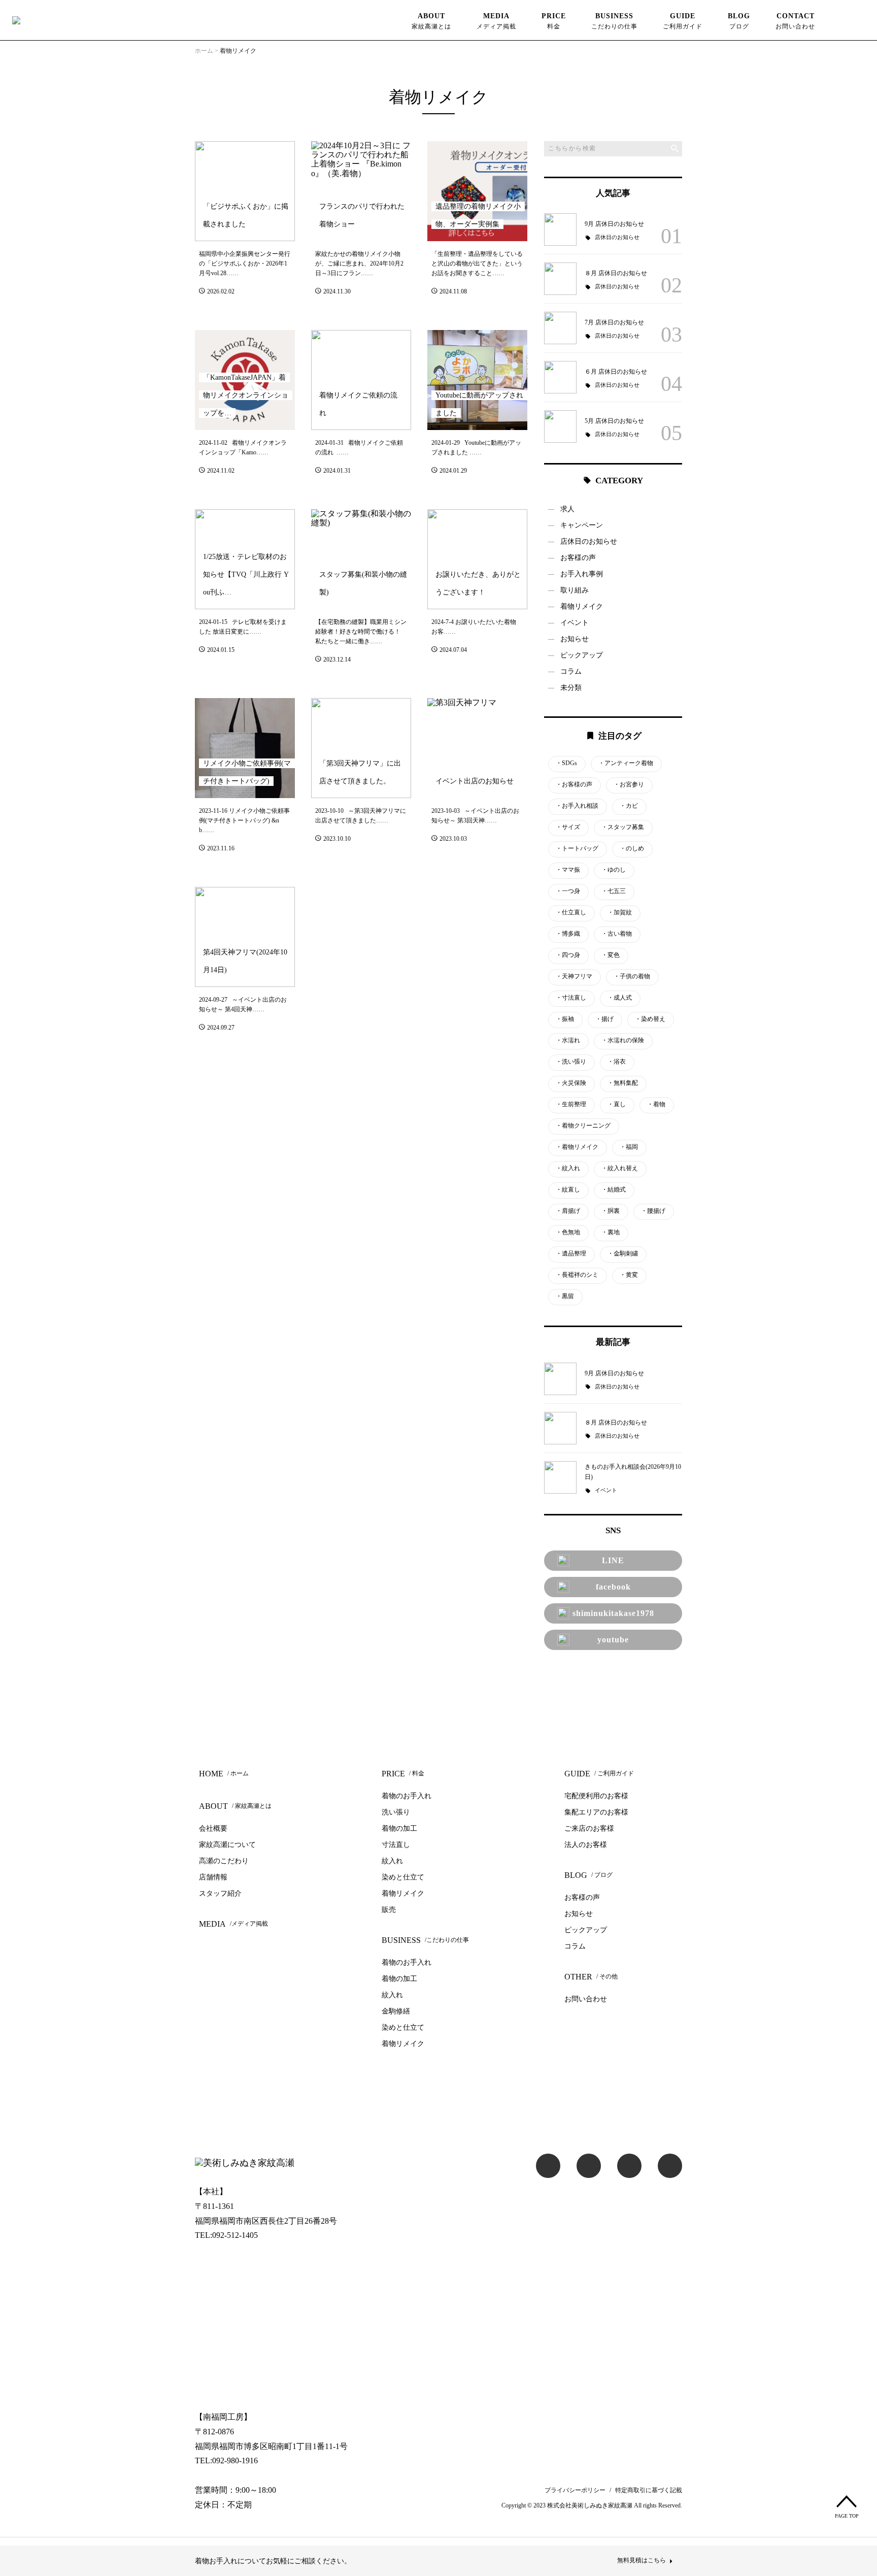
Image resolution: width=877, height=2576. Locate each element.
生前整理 (571, 1104)
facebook (613, 1587)
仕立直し (571, 913)
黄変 (629, 1275)
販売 (389, 1910)
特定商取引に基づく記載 (649, 2490)
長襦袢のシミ (577, 1275)
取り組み (575, 590)
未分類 (571, 688)
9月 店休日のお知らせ (614, 224)
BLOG (739, 21)
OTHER (591, 1977)
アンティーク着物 (626, 763)
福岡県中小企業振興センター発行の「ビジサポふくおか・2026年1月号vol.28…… (245, 263)
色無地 (568, 1232)
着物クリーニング (583, 1126)
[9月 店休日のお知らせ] (560, 229)
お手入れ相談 (577, 806)
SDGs (566, 763)
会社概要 (213, 1828)
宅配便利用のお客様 (596, 1796)
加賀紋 (620, 913)
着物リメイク (582, 606)
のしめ (632, 849)
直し (617, 1104)
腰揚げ (653, 1211)
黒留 (565, 1296)
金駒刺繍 (623, 1254)
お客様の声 (578, 558)
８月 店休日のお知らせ (616, 273)
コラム (571, 671)
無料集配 (623, 1083)
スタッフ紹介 (220, 1893)
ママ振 (568, 870)
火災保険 (571, 1083)
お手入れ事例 (582, 574)
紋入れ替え (620, 1168)
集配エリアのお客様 (596, 1812)
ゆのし (614, 870)
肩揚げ (568, 1211)
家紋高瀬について (227, 1845)
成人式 (620, 998)
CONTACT (795, 21)
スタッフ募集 (623, 827)
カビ (629, 806)
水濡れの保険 (623, 1041)
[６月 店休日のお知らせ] (560, 377)
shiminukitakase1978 (613, 1613)
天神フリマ (574, 977)
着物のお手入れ (407, 1796)
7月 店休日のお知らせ (614, 322)
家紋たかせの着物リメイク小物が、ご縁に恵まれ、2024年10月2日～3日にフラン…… (359, 263)
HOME (224, 1774)
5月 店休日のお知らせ (614, 421)
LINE (613, 1560)
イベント (575, 623)
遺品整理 (571, 1254)
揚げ (604, 1019)
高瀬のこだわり (224, 1861)
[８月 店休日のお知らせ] (560, 279)
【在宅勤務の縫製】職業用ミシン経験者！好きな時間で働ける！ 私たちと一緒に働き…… (361, 632)
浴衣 (617, 1062)
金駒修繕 (396, 2011)
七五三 (614, 891)
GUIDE (683, 21)
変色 (611, 955)
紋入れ (568, 1168)
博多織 (568, 934)
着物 (656, 1104)
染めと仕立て (403, 1877)
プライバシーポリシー (575, 2490)
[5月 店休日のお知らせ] (560, 426)
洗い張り (571, 1062)
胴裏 (611, 1211)
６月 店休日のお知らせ (616, 372)
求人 (567, 509)
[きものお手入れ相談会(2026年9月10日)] (560, 1477)
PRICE (554, 21)
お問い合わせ (586, 1999)
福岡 (629, 1147)
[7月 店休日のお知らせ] (560, 328)
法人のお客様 (586, 1845)
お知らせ (575, 639)
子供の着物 (632, 977)
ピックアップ (582, 655)
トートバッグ (577, 849)
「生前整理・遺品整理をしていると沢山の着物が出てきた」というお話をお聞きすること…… (477, 263)
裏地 (611, 1232)
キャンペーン (582, 525)
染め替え (650, 1019)
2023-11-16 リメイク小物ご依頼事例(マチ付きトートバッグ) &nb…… (244, 820)
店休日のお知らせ (617, 237)
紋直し (568, 1190)
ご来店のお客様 (589, 1828)
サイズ (568, 827)
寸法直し (571, 998)
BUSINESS (614, 21)
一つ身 (568, 891)
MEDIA (496, 21)
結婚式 (614, 1190)
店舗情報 (213, 1877)
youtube (613, 1640)
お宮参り (629, 785)
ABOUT (431, 21)
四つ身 (568, 955)
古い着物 (617, 934)
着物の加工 (399, 1828)
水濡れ (568, 1041)
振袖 (565, 1019)
